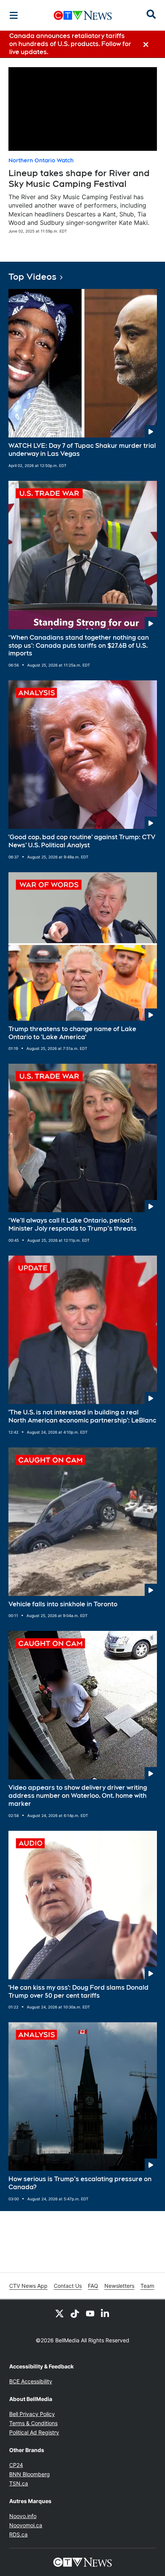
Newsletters (119, 2286)
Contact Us (68, 2286)
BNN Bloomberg (30, 2474)
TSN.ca (19, 2483)
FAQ (93, 2286)
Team (147, 2286)
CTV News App (28, 2286)
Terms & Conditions (33, 2423)
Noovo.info (23, 2516)
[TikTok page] (75, 2314)
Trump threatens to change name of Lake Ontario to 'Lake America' (72, 1033)
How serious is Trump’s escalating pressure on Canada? (80, 2183)
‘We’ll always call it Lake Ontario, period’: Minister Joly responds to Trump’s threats (73, 1224)
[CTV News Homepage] (83, 15)
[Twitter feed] (59, 2314)
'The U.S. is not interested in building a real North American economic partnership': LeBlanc (82, 1416)
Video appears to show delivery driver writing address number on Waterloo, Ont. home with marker (78, 1796)
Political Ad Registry (34, 2432)
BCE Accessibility (31, 2381)
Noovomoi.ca (26, 2525)
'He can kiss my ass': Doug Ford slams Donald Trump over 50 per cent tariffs (78, 1992)
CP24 (16, 2465)
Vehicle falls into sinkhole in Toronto (63, 1604)
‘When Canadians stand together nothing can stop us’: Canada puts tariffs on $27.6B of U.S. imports (79, 646)
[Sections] (14, 15)
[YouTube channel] (90, 2314)
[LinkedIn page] (106, 2314)
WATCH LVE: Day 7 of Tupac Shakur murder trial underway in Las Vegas (82, 450)
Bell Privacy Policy (32, 2414)
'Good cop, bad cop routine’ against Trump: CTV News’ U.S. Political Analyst (82, 841)
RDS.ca (18, 2534)
